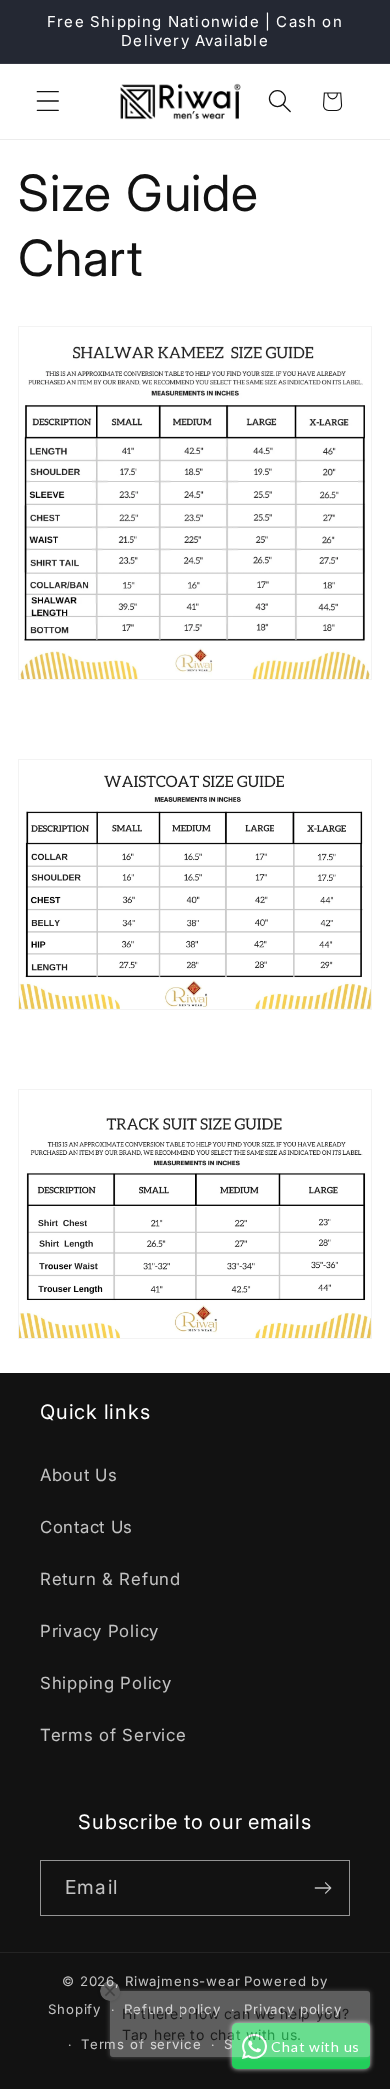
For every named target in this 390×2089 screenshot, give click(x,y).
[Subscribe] (322, 1888)
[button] (48, 101)
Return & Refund (110, 1579)
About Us (79, 1475)
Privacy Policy (99, 1631)
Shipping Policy (106, 1683)
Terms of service (141, 2044)
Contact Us (86, 1527)
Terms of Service (113, 1735)
